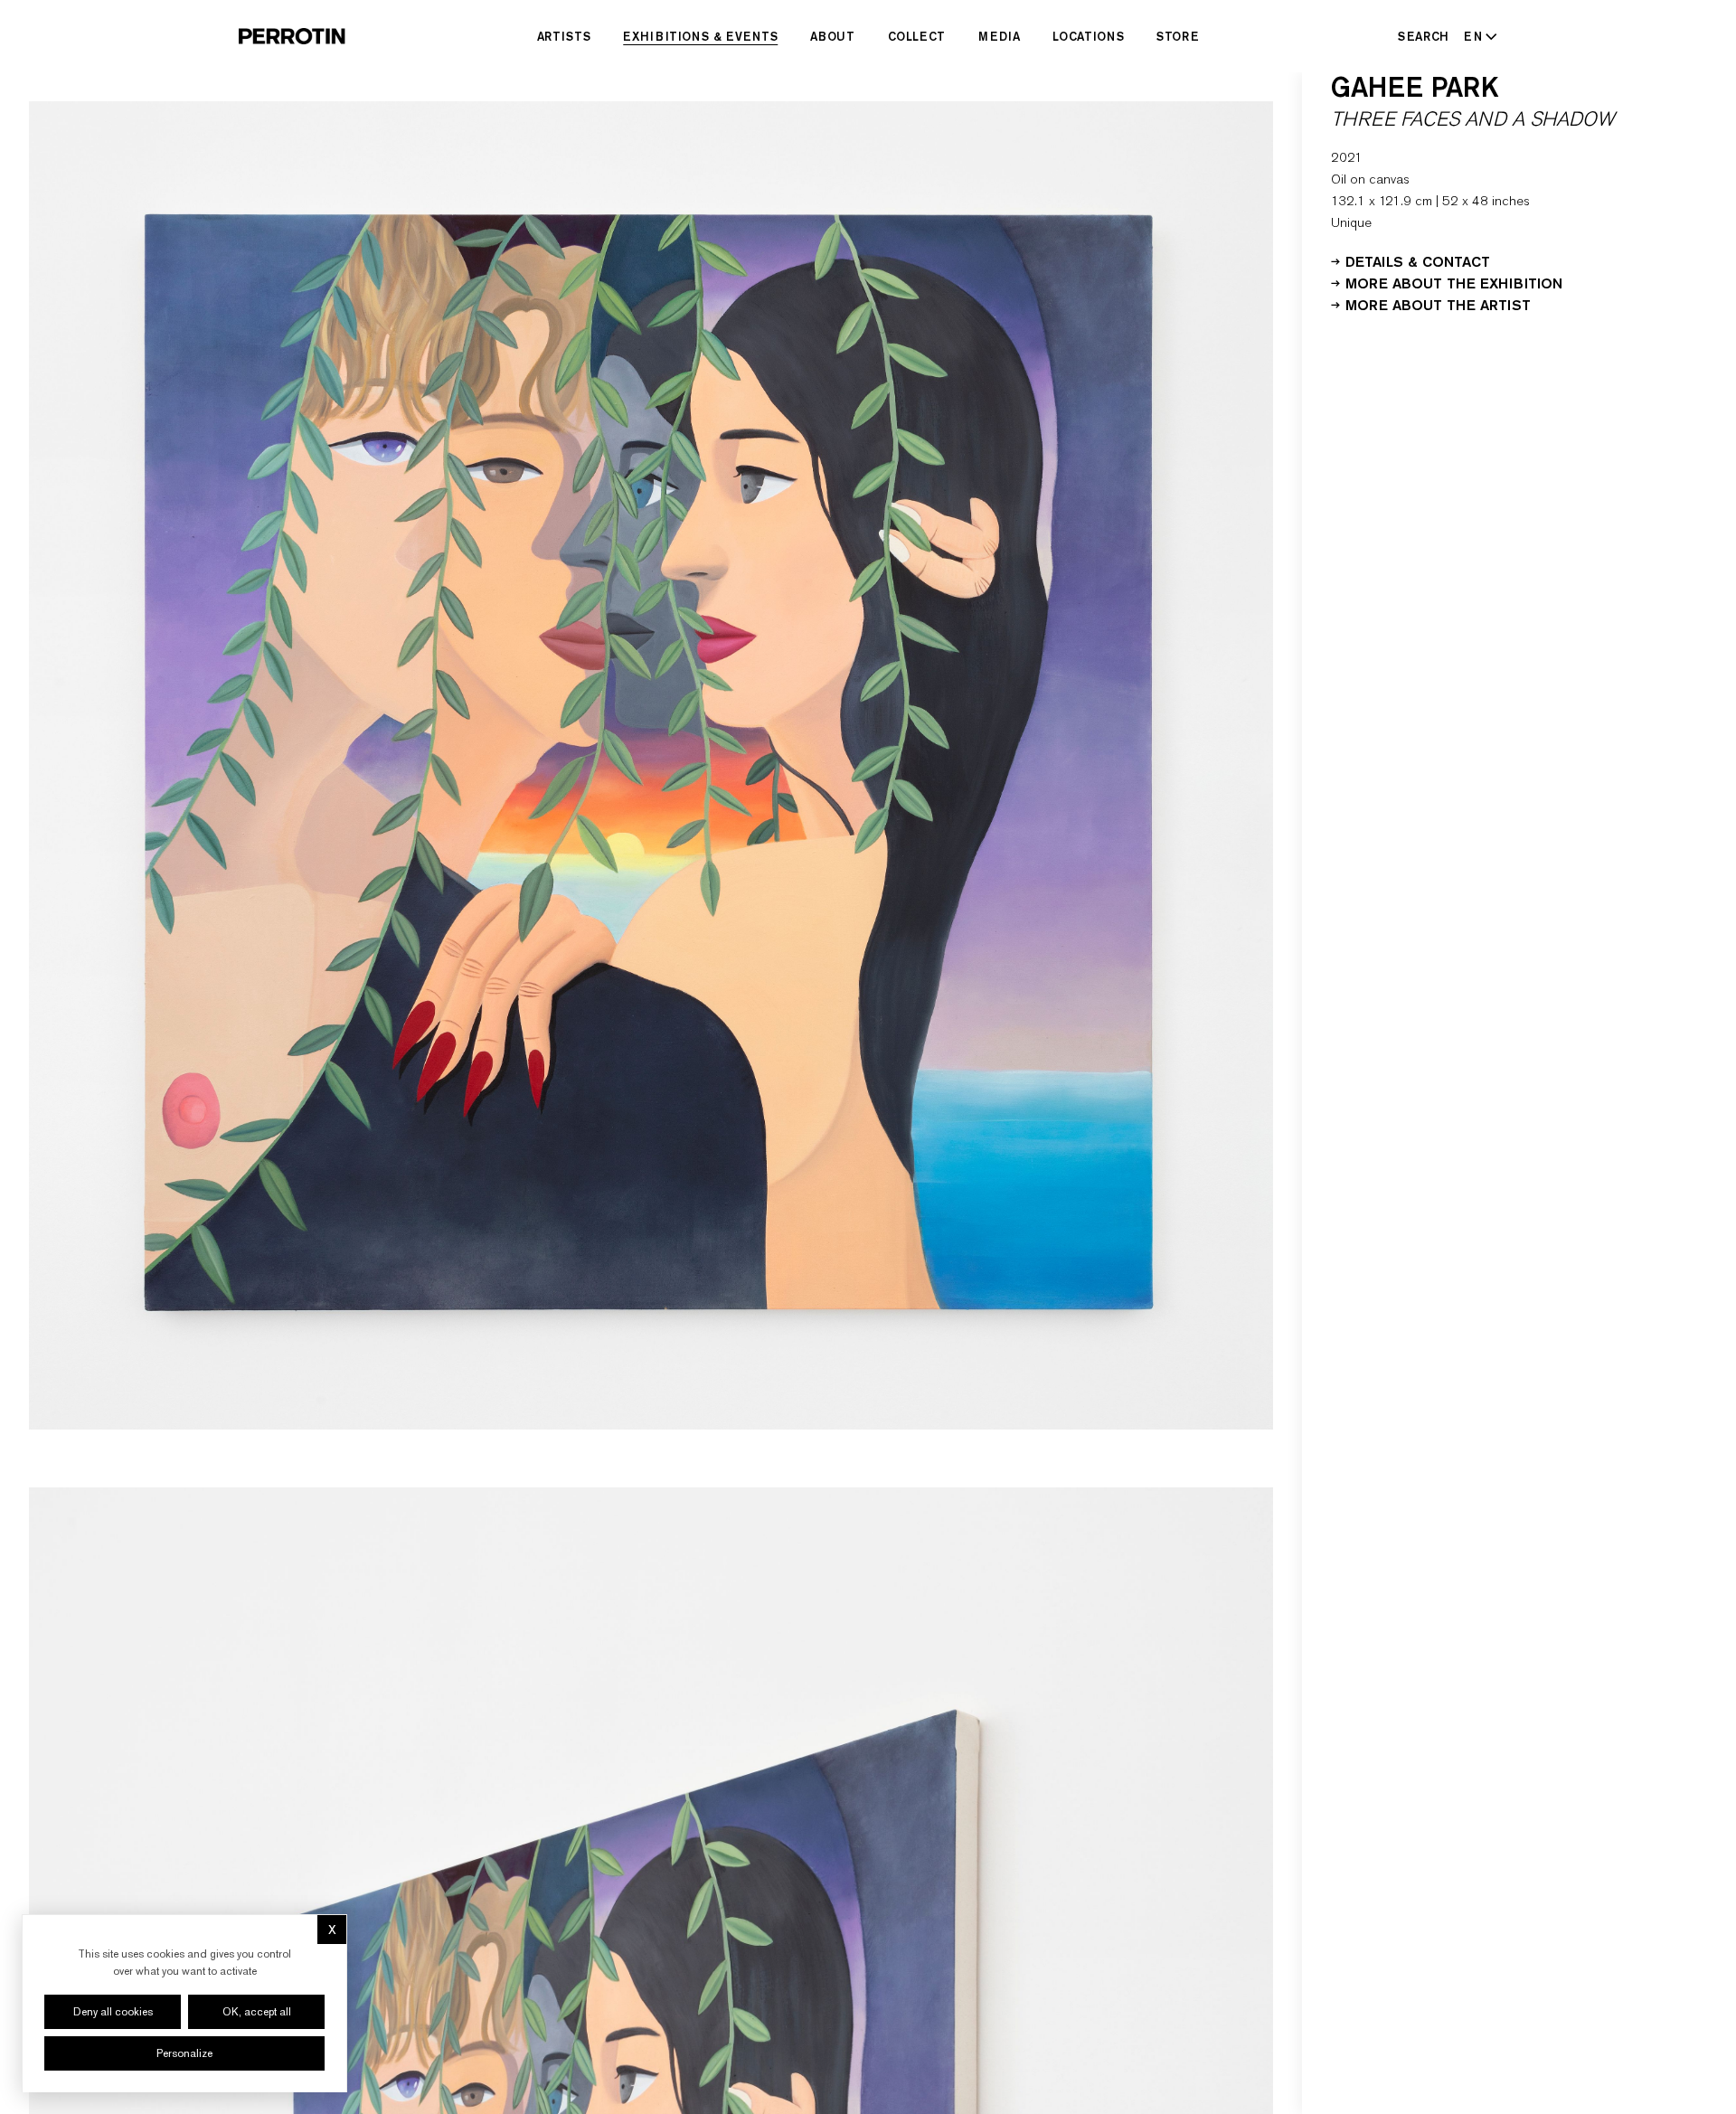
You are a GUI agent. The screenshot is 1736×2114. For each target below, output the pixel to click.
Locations (1088, 36)
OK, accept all (257, 2012)
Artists (564, 36)
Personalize (184, 2053)
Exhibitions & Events (700, 36)
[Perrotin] (292, 36)
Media (999, 36)
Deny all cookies (113, 2012)
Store (1178, 36)
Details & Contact (1418, 260)
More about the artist (1438, 304)
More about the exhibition (1454, 282)
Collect (917, 36)
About (832, 36)
